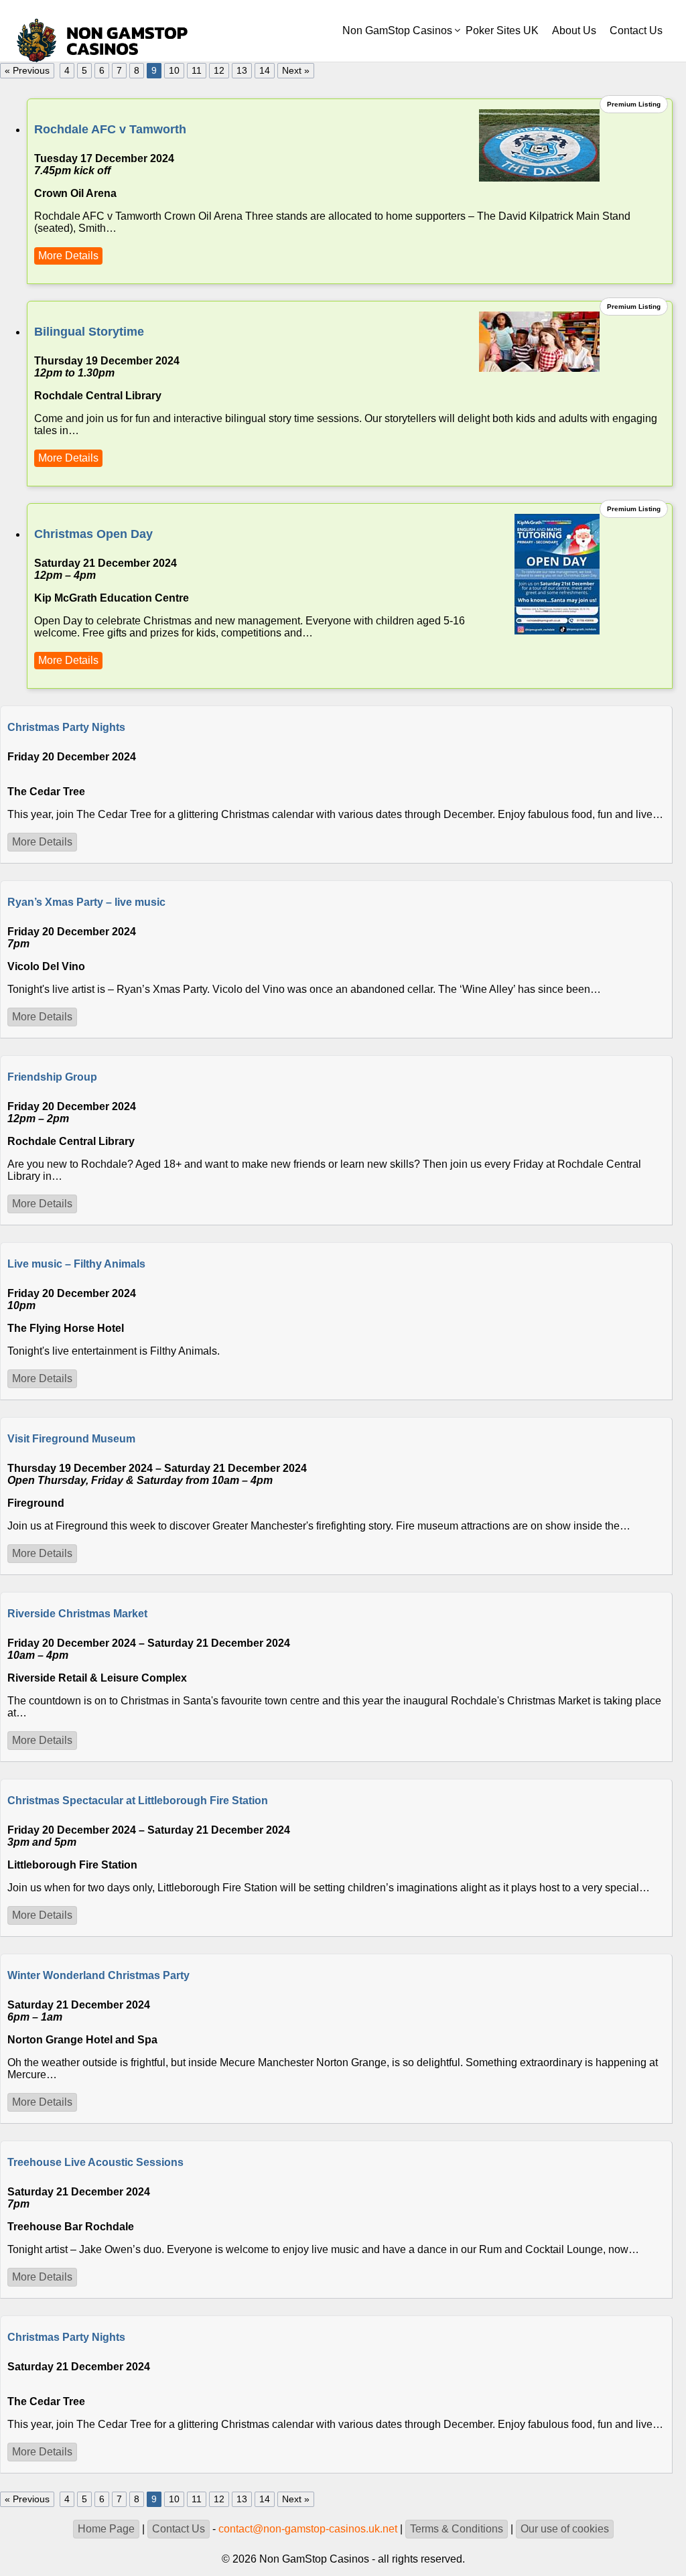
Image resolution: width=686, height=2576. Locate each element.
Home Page (106, 2529)
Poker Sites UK (502, 30)
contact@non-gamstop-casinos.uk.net (308, 2529)
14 (265, 71)
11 (197, 71)
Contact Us (636, 30)
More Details (68, 256)
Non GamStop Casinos (397, 30)
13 (242, 71)
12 (219, 71)
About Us (574, 30)
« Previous (27, 71)
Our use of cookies (565, 2529)
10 (174, 71)
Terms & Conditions (457, 2529)
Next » (296, 71)
